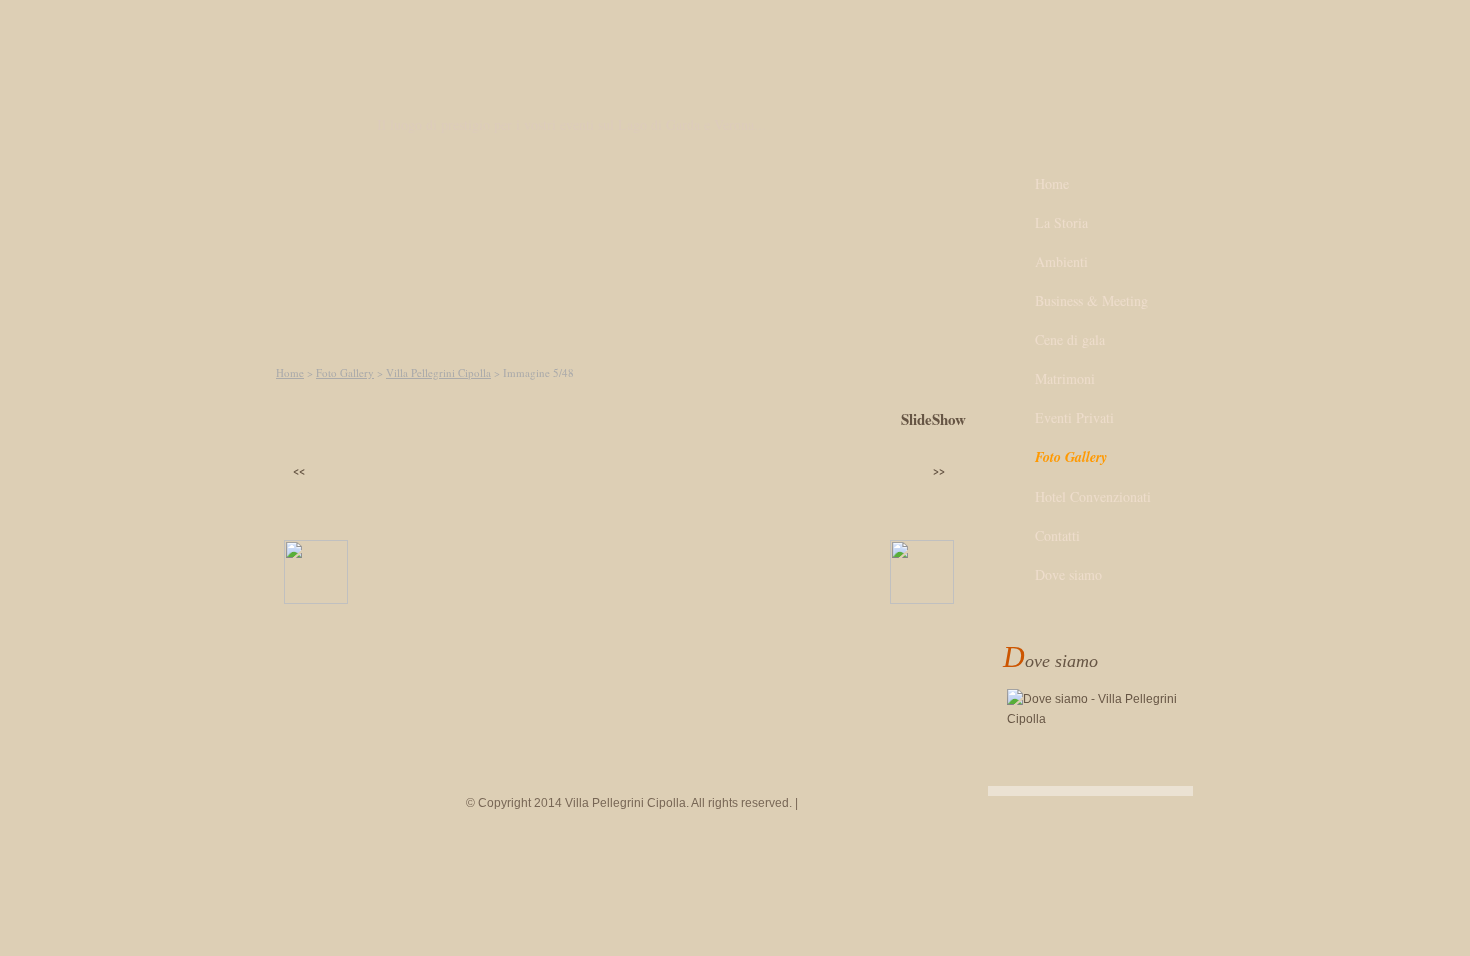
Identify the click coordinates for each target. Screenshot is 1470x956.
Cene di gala (1070, 339)
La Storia (1061, 222)
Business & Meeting (1091, 300)
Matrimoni (1065, 378)
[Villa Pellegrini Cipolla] (303, 104)
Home (290, 372)
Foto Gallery (345, 372)
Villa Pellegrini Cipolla (438, 372)
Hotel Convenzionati (1093, 496)
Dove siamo (1068, 574)
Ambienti (1061, 261)
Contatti (1057, 535)
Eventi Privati (1074, 417)
